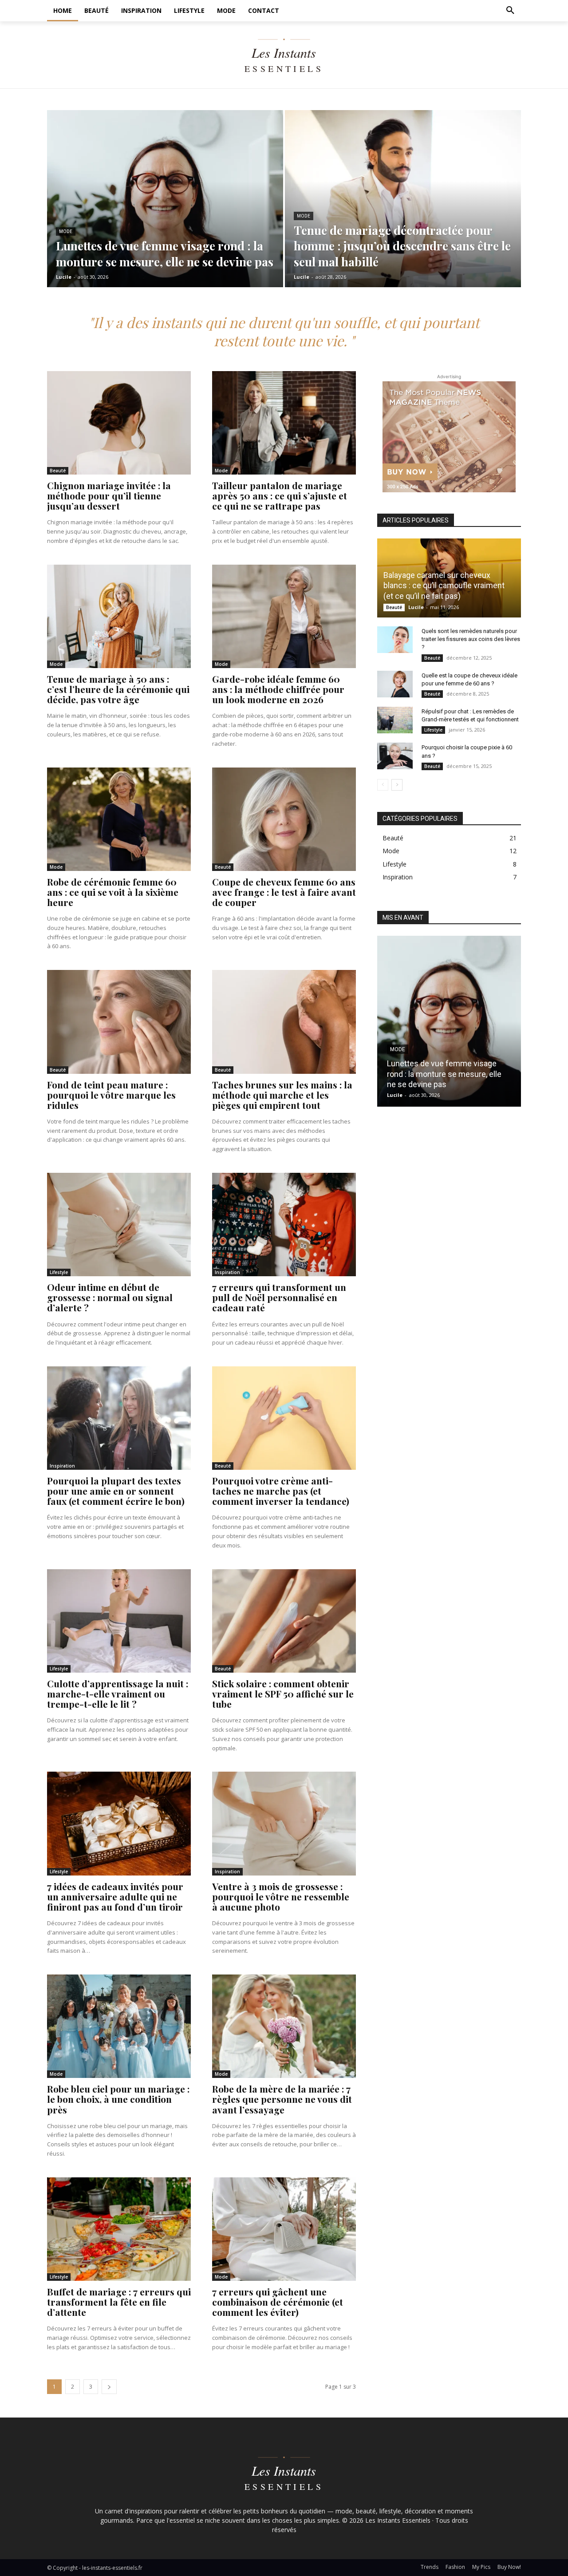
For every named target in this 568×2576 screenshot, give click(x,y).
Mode (66, 231)
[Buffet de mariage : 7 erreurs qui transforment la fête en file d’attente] (119, 2229)
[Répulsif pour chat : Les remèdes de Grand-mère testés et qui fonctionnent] (395, 720)
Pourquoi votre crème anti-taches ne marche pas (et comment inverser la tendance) (281, 1491)
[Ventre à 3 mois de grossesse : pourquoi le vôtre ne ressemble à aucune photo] (284, 1823)
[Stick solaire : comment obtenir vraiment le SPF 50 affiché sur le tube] (284, 1621)
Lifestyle (59, 1272)
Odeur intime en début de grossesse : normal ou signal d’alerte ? (110, 1297)
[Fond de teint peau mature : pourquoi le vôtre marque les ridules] (119, 1022)
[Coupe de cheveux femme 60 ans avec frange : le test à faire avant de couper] (284, 819)
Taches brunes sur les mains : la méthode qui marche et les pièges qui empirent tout (282, 1095)
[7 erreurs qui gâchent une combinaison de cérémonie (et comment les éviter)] (284, 2229)
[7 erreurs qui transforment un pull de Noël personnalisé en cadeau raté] (284, 1225)
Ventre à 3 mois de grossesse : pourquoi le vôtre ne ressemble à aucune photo (281, 1896)
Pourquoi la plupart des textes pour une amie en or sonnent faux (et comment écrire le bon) (116, 1491)
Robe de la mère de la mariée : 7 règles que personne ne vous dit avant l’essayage (282, 2099)
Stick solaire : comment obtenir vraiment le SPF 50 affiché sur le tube (283, 1694)
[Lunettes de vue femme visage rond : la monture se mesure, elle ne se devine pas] (165, 199)
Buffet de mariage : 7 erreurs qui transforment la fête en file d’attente (119, 2302)
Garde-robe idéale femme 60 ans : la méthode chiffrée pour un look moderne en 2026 (278, 689)
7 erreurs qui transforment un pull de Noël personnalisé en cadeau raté (279, 1297)
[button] (510, 11)
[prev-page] (383, 785)
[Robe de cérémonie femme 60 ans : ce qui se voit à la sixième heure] (119, 819)
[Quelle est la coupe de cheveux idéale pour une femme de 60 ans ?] (395, 684)
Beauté (58, 471)
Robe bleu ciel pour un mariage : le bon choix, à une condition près (118, 2099)
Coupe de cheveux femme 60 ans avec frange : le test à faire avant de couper (284, 892)
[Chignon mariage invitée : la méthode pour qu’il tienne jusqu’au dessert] (119, 423)
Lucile (416, 607)
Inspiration (227, 1272)
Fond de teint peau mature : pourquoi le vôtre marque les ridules (111, 1095)
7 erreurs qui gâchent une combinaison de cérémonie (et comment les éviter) (278, 2302)
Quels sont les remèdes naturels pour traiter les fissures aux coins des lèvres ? (471, 639)
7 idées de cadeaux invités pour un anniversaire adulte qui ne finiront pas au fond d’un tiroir (115, 1896)
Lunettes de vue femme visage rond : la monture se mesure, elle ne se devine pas (444, 1074)
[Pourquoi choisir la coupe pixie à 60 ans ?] (395, 756)
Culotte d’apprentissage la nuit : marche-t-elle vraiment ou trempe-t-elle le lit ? (118, 1694)
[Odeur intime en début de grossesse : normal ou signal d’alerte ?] (119, 1225)
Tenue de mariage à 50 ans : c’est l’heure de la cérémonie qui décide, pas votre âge (118, 689)
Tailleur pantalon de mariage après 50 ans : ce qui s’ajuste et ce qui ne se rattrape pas (280, 495)
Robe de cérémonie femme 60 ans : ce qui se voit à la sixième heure (113, 892)
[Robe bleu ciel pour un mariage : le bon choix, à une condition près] (119, 2026)
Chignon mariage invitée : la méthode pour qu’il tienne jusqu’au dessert (109, 495)
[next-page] (109, 2387)
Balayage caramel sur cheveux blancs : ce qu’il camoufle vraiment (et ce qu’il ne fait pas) (444, 586)
